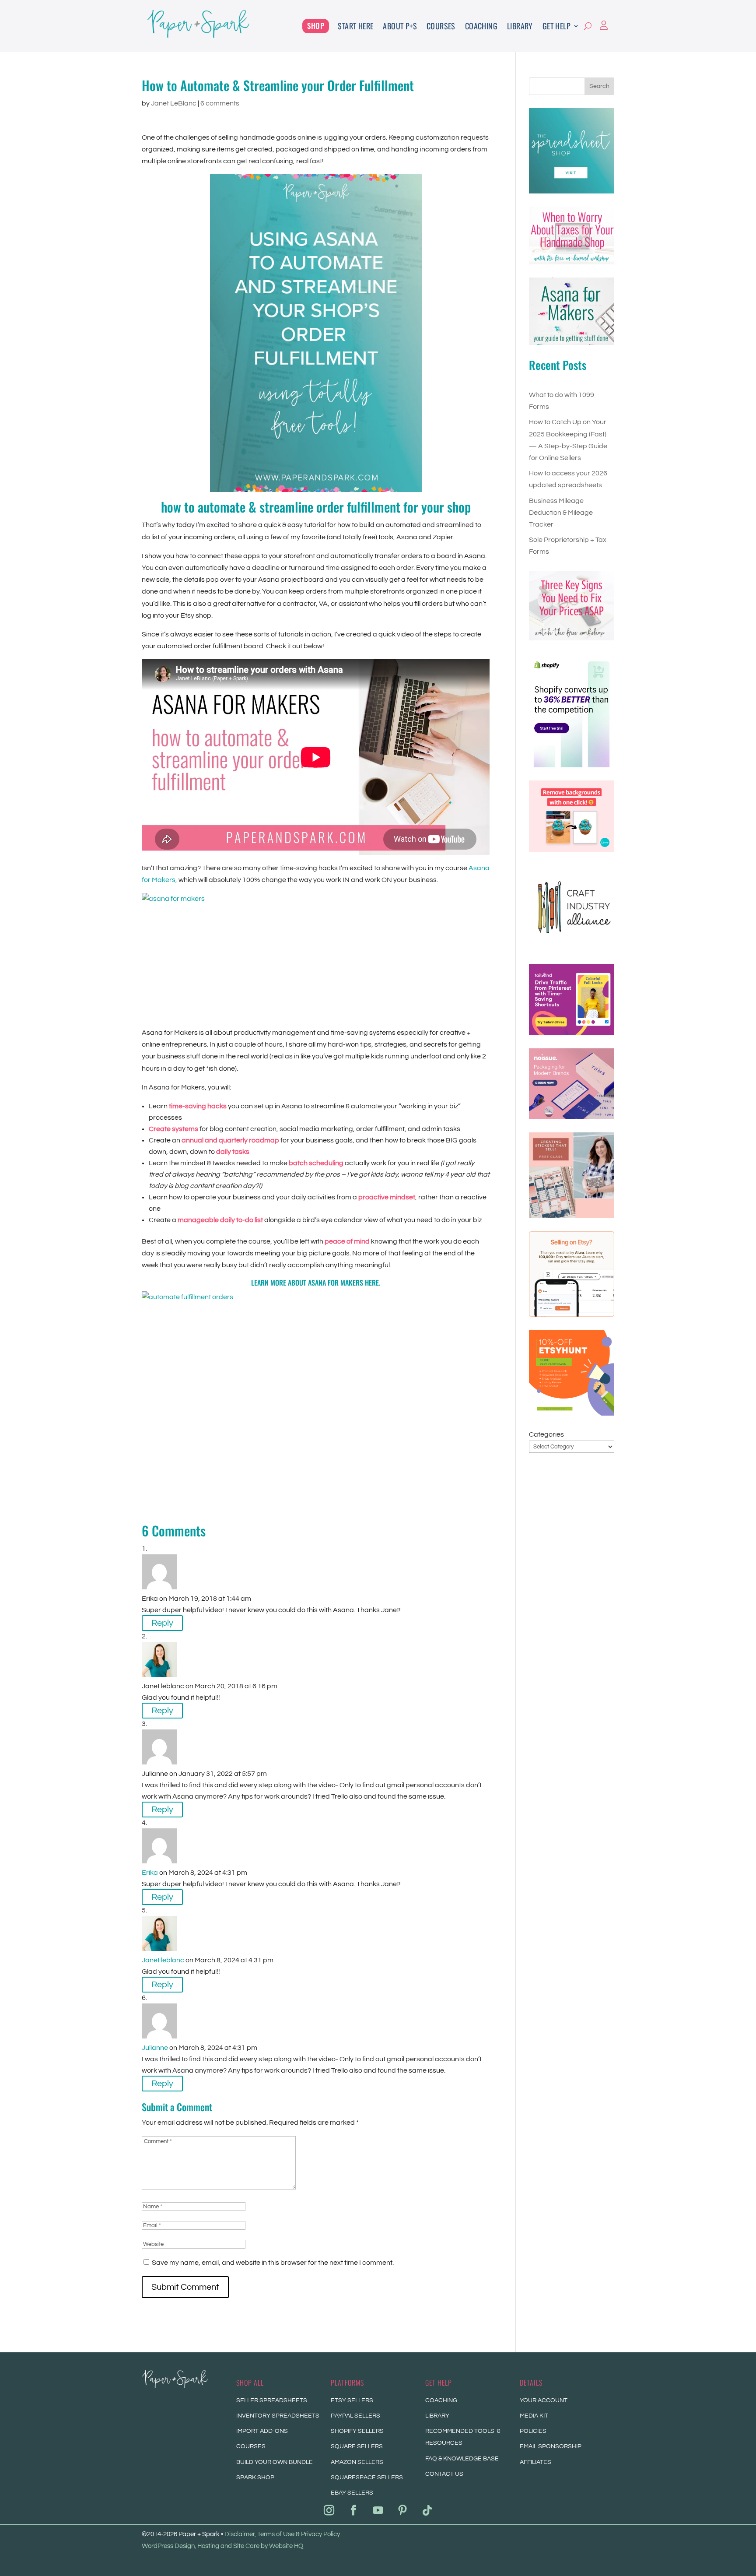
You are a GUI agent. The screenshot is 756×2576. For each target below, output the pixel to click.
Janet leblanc (163, 1960)
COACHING (481, 26)
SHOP (316, 26)
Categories (546, 1434)
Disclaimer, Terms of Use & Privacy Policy (282, 2534)
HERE (372, 1283)
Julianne (155, 2048)
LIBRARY (520, 26)
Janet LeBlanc (174, 103)
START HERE (355, 26)
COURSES (441, 26)
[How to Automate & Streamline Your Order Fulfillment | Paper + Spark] (198, 36)
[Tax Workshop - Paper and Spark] (572, 235)
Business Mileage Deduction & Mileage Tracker (561, 513)
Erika (150, 1873)
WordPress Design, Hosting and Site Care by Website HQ (222, 2546)
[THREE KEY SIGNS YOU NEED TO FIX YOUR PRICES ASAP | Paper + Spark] (572, 606)
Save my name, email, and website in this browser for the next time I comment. (273, 2263)
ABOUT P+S (400, 26)
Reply (162, 1623)
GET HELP (556, 26)
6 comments (220, 103)
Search (599, 86)
